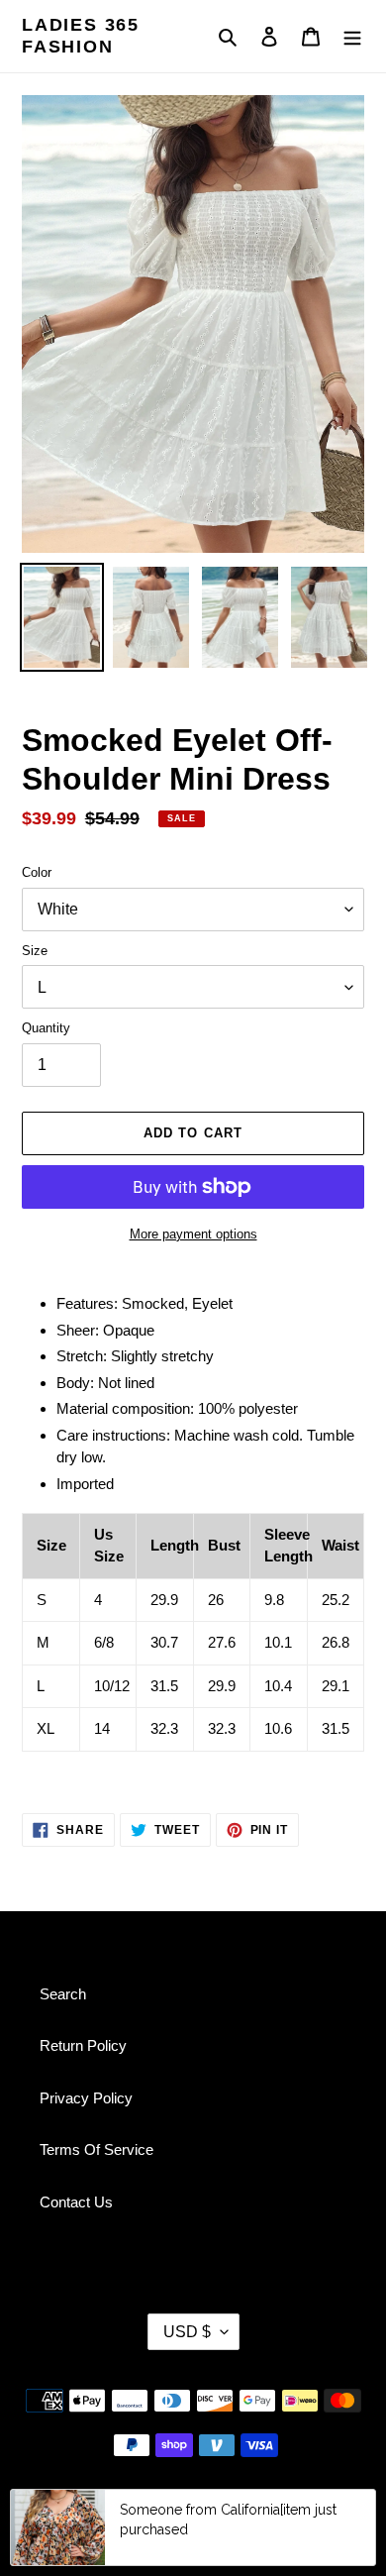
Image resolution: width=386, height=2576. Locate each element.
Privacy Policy (86, 2098)
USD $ (187, 2332)
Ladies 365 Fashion (81, 36)
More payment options (193, 1234)
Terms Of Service (96, 2149)
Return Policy (83, 2045)
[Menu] (352, 36)
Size (35, 951)
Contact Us (76, 2202)
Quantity (46, 1028)
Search (63, 1994)
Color (37, 872)
